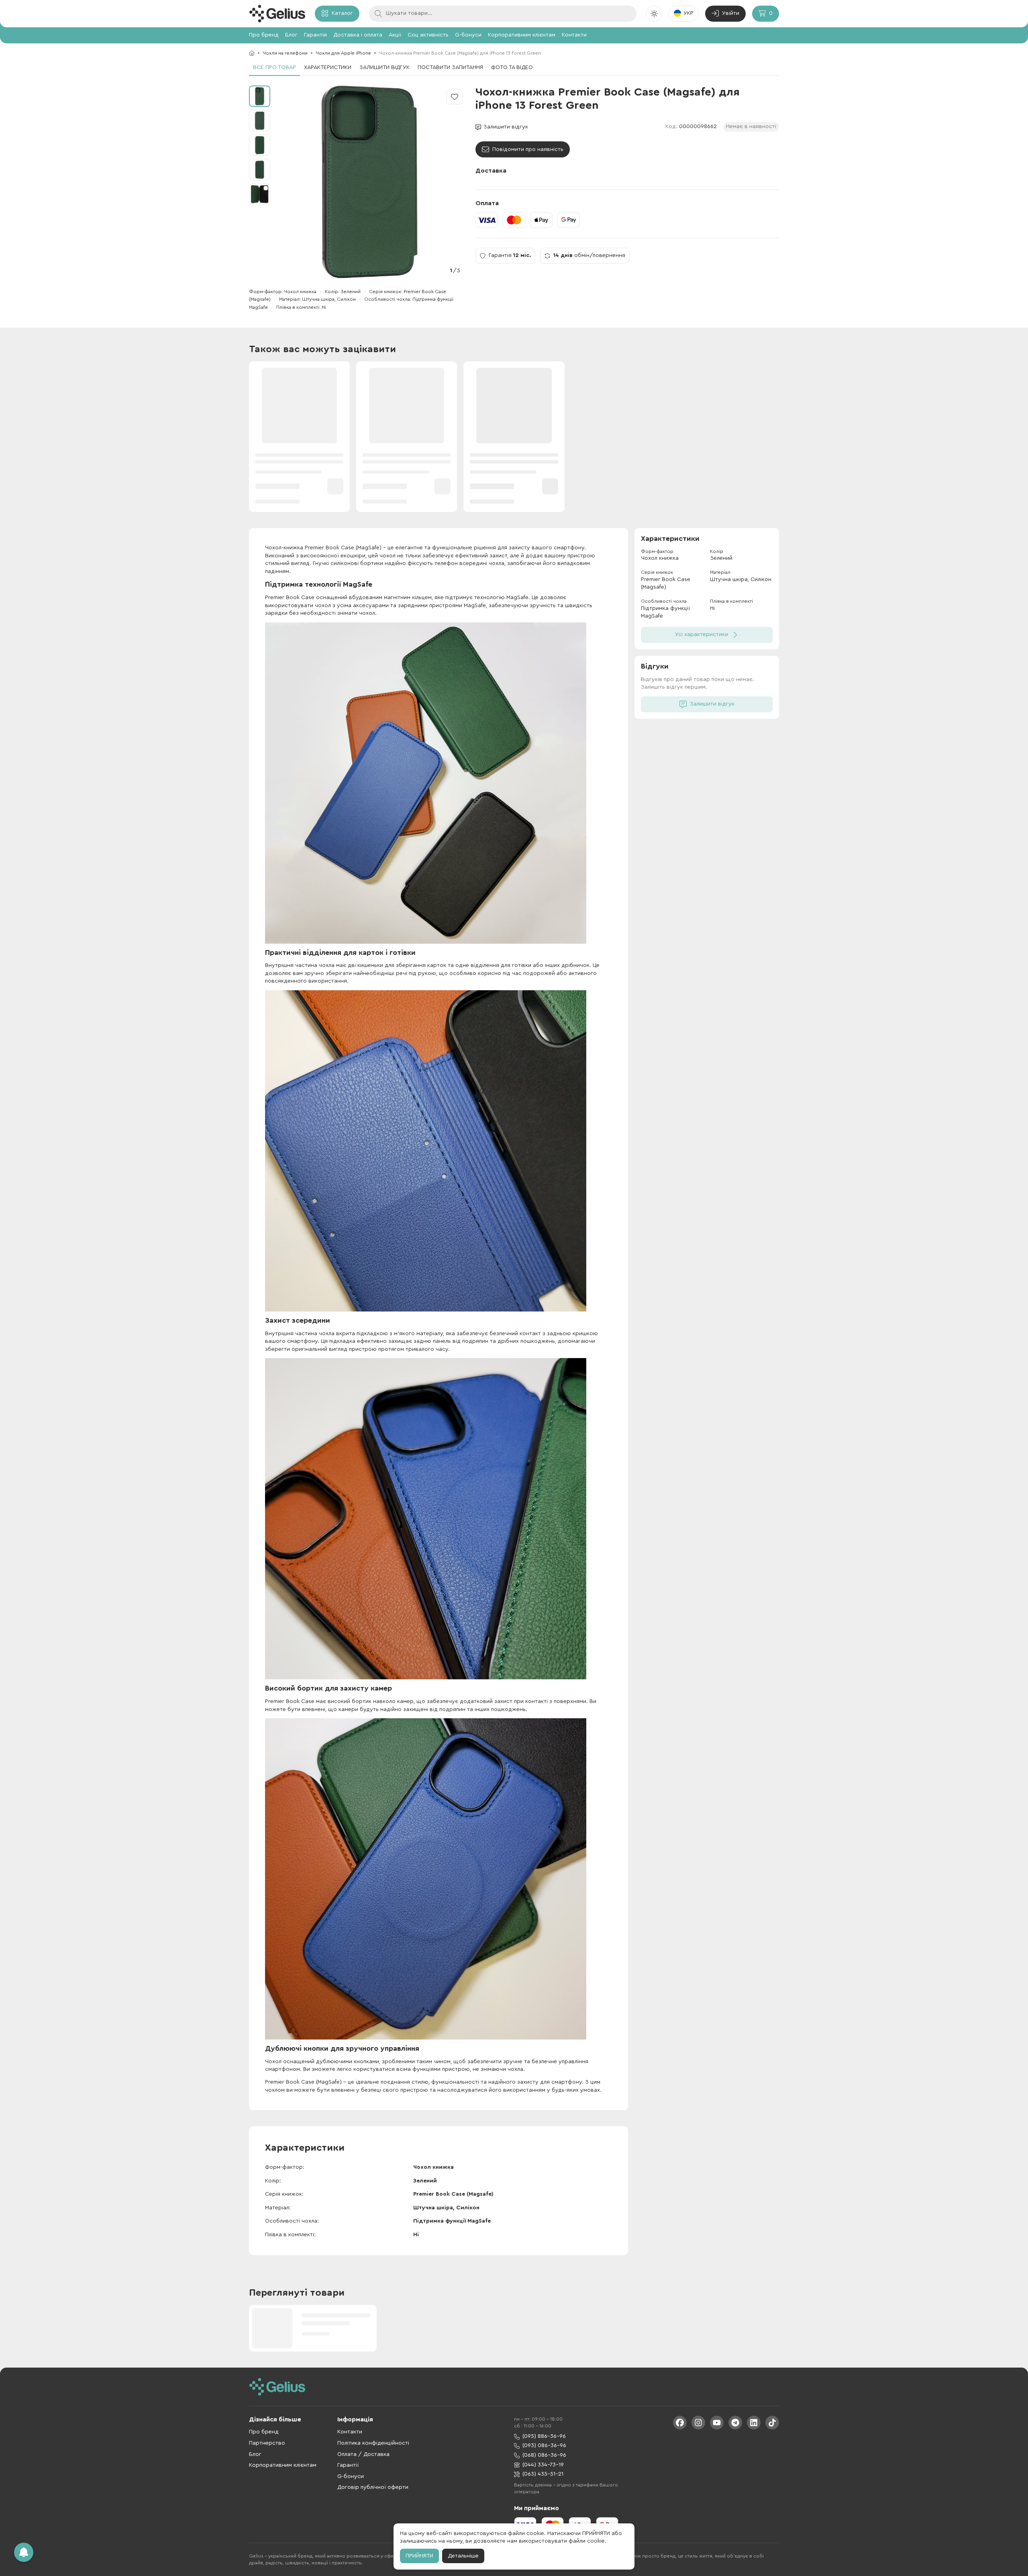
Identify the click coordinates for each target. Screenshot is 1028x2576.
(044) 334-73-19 (543, 2465)
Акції (395, 35)
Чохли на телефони (285, 53)
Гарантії (348, 2465)
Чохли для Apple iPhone (343, 53)
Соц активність (428, 35)
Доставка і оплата (358, 35)
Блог (291, 35)
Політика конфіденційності (373, 2443)
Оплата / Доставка (363, 2454)
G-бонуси (468, 35)
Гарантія (315, 35)
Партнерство (267, 2443)
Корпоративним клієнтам (522, 35)
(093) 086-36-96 (544, 2445)
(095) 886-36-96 (544, 2436)
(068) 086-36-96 (544, 2455)
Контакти (574, 35)
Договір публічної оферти (373, 2487)
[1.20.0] (277, 14)
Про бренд (264, 35)
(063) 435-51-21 (543, 2474)
